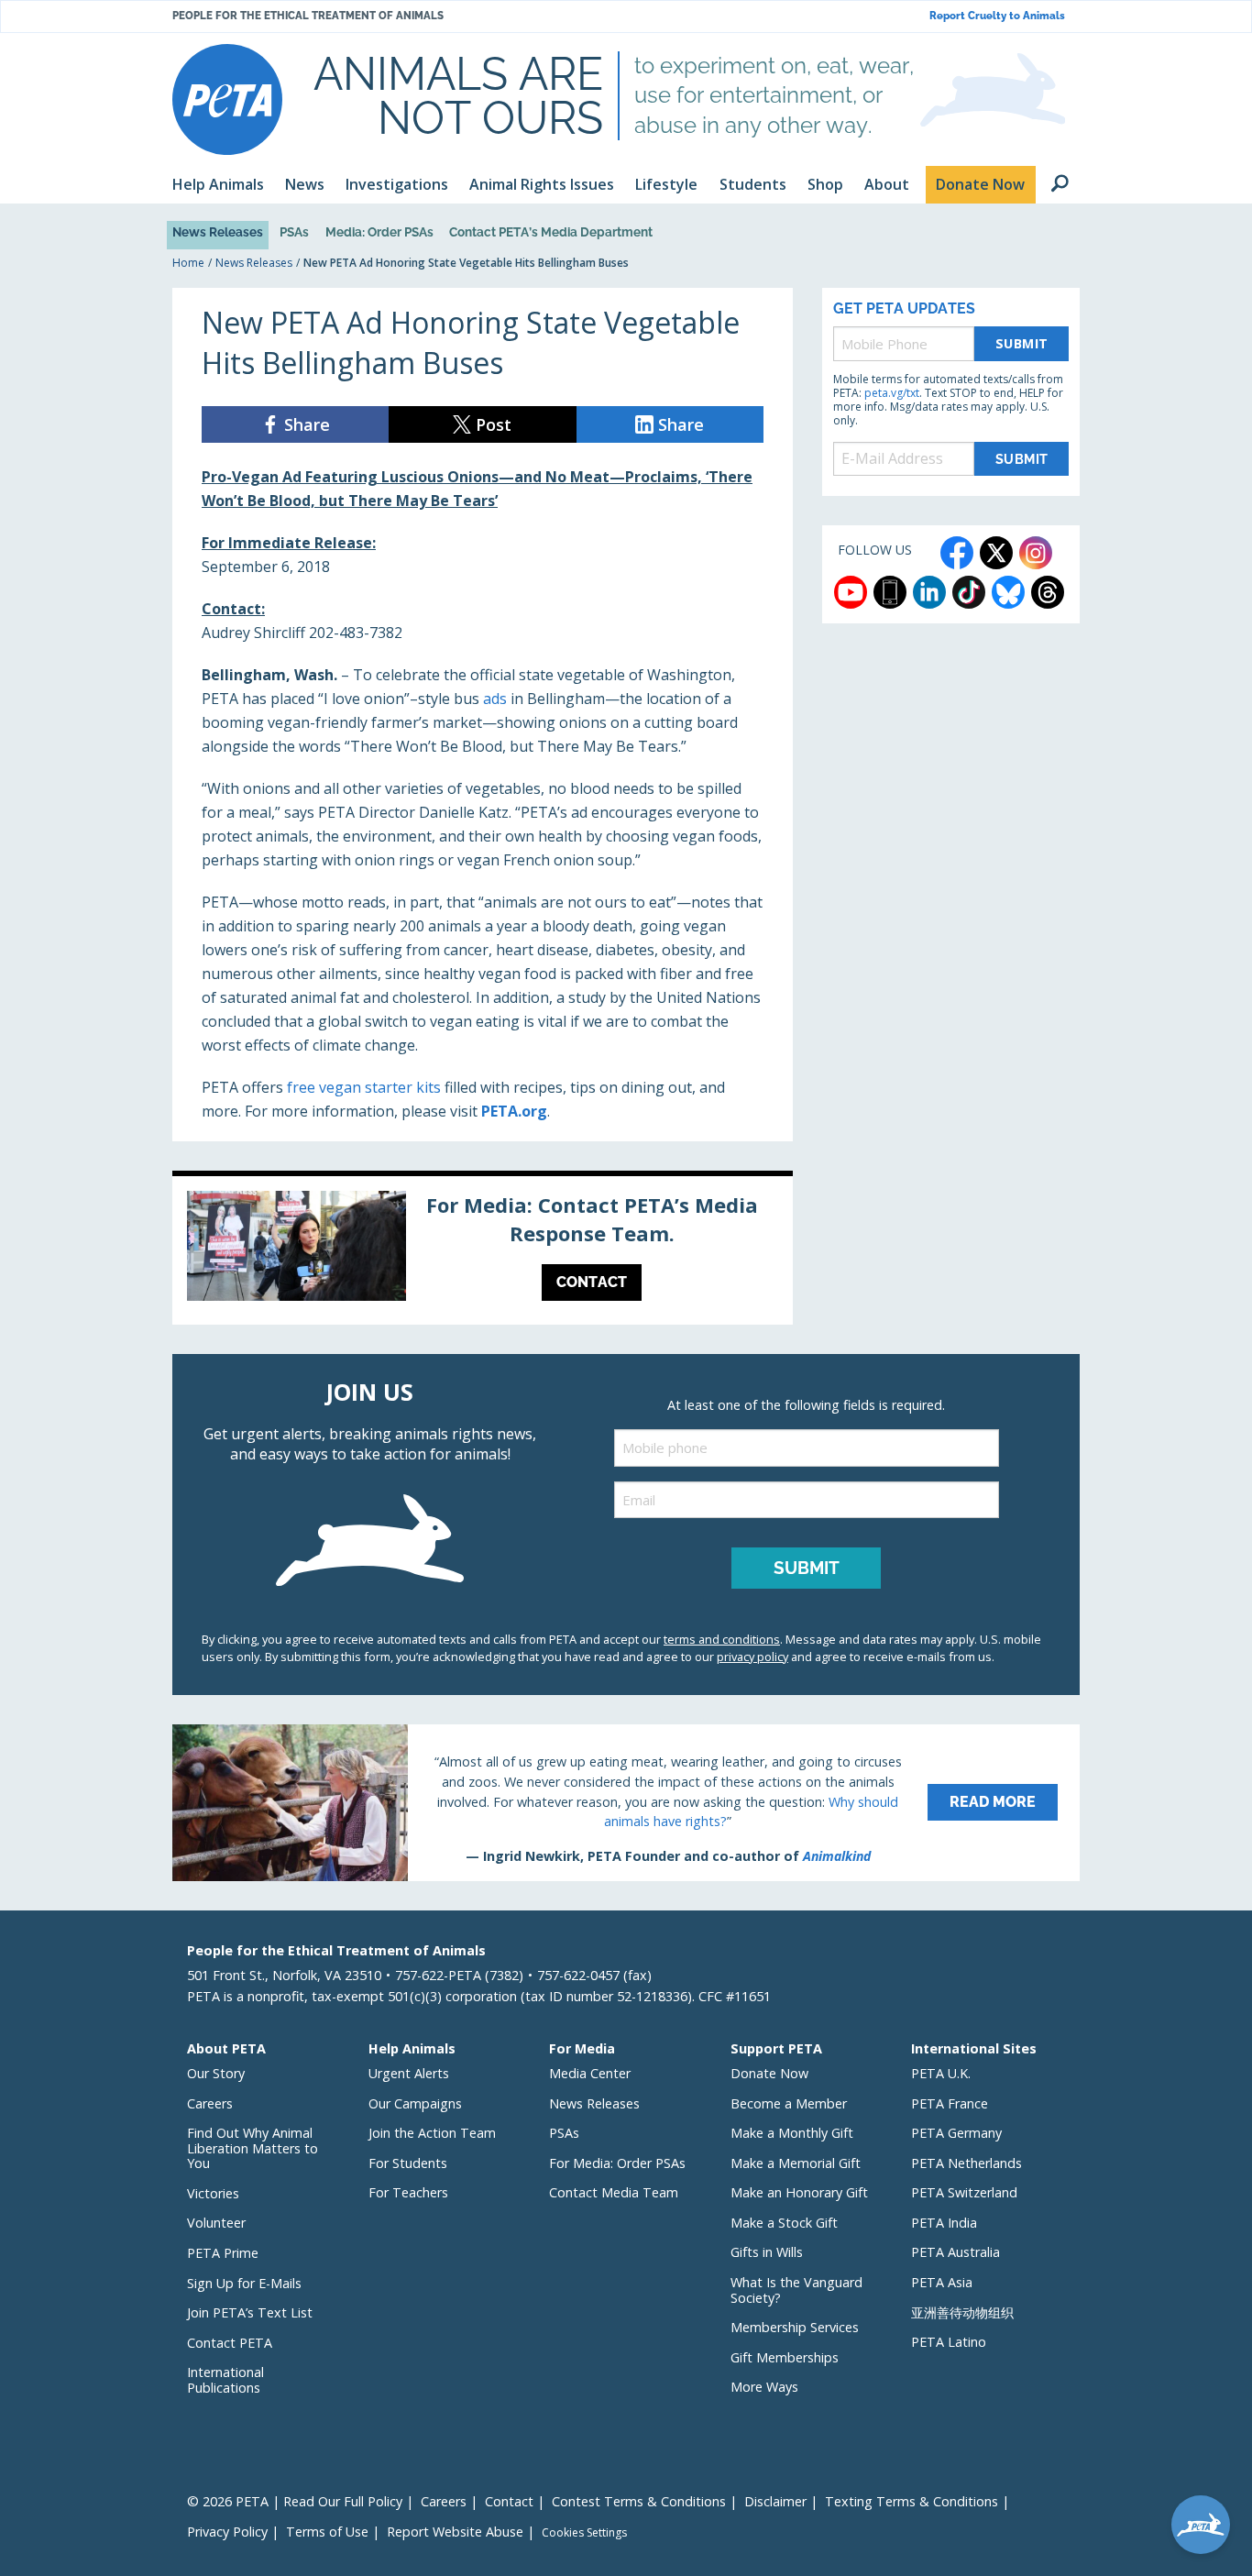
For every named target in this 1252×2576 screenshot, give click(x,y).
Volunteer (216, 2223)
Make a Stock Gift (784, 2223)
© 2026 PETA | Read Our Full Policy (295, 2501)
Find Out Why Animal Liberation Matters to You (253, 2148)
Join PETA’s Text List (250, 2312)
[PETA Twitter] (996, 553)
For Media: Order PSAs (617, 2163)
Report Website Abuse (455, 2532)
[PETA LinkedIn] (929, 592)
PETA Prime (223, 2253)
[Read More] (626, 1802)
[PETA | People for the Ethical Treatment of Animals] (227, 99)
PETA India (944, 2223)
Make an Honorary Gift (799, 2192)
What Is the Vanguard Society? (796, 2290)
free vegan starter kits (364, 1087)
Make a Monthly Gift (792, 2133)
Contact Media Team (614, 2192)
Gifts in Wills (767, 2252)
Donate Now (769, 2073)
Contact (509, 2501)
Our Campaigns (415, 2103)
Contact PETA (230, 2343)
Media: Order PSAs (379, 232)
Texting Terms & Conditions (912, 2501)
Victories (213, 2193)
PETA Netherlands (966, 2163)
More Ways (764, 2387)
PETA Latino (949, 2342)
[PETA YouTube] (851, 592)
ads (495, 699)
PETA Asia (942, 2282)
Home (188, 263)
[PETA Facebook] (957, 553)
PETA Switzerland (964, 2192)
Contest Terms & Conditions (639, 2501)
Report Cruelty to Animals (997, 16)
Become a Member (789, 2103)
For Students (408, 2163)
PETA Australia (955, 2252)
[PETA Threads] (1048, 592)
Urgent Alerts (409, 2073)
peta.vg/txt (892, 393)
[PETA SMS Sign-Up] (890, 592)
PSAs (294, 232)
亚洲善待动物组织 (962, 2312)
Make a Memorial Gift (796, 2163)
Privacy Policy (227, 2532)
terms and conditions (722, 1639)
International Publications (225, 2380)
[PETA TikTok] (969, 592)
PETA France (950, 2103)
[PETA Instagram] (1036, 553)
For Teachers (408, 2192)
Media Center (590, 2073)
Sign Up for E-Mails (244, 2283)
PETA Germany (956, 2133)
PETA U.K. (941, 2073)
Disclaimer (775, 2501)
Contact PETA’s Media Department (551, 232)
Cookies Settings (584, 2533)
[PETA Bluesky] (1008, 592)
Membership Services (795, 2327)
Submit (1022, 343)
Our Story (216, 2073)
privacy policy (752, 1657)
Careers (210, 2103)
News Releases (218, 232)
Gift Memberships (785, 2357)
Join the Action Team (432, 2133)
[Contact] (483, 1250)
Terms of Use (327, 2532)
